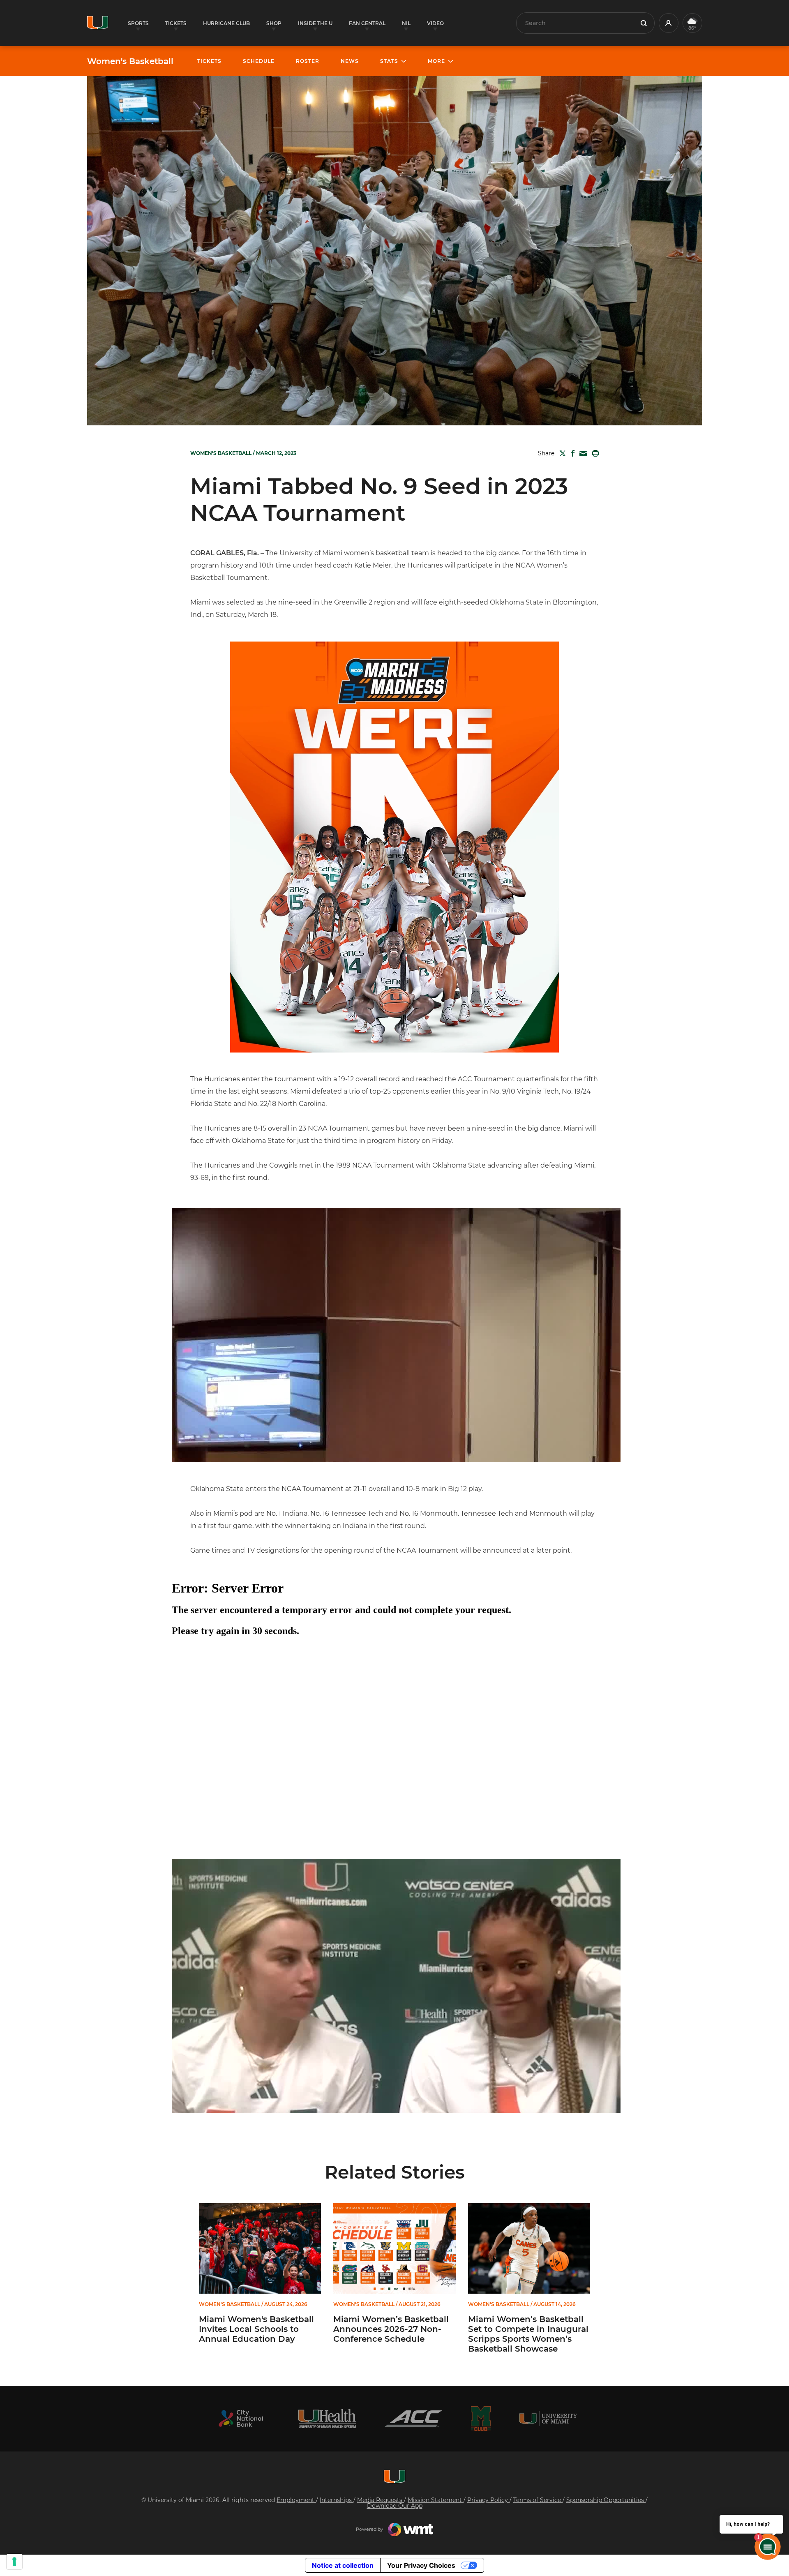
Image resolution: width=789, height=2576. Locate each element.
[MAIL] (582, 454)
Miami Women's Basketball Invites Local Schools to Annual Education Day (256, 2329)
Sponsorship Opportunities (606, 2500)
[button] (669, 23)
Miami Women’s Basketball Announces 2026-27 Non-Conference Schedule (391, 2329)
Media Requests (381, 2500)
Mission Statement (436, 2500)
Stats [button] (389, 61)
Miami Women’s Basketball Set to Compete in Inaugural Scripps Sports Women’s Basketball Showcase (528, 2334)
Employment (296, 2500)
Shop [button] (274, 23)
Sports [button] (138, 23)
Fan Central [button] (367, 23)
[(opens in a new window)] (241, 2418)
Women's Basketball (130, 61)
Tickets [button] (176, 23)
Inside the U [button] (315, 23)
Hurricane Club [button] (226, 23)
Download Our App (395, 2506)
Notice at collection (343, 2565)
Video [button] (435, 23)
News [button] (350, 61)
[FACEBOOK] (571, 453)
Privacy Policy (488, 2500)
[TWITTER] (561, 453)
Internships (337, 2500)
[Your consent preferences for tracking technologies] (14, 2562)
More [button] (436, 61)
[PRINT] (594, 453)
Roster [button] (308, 61)
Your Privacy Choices (421, 2565)
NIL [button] (406, 23)
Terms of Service (538, 2500)
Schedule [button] (259, 61)
